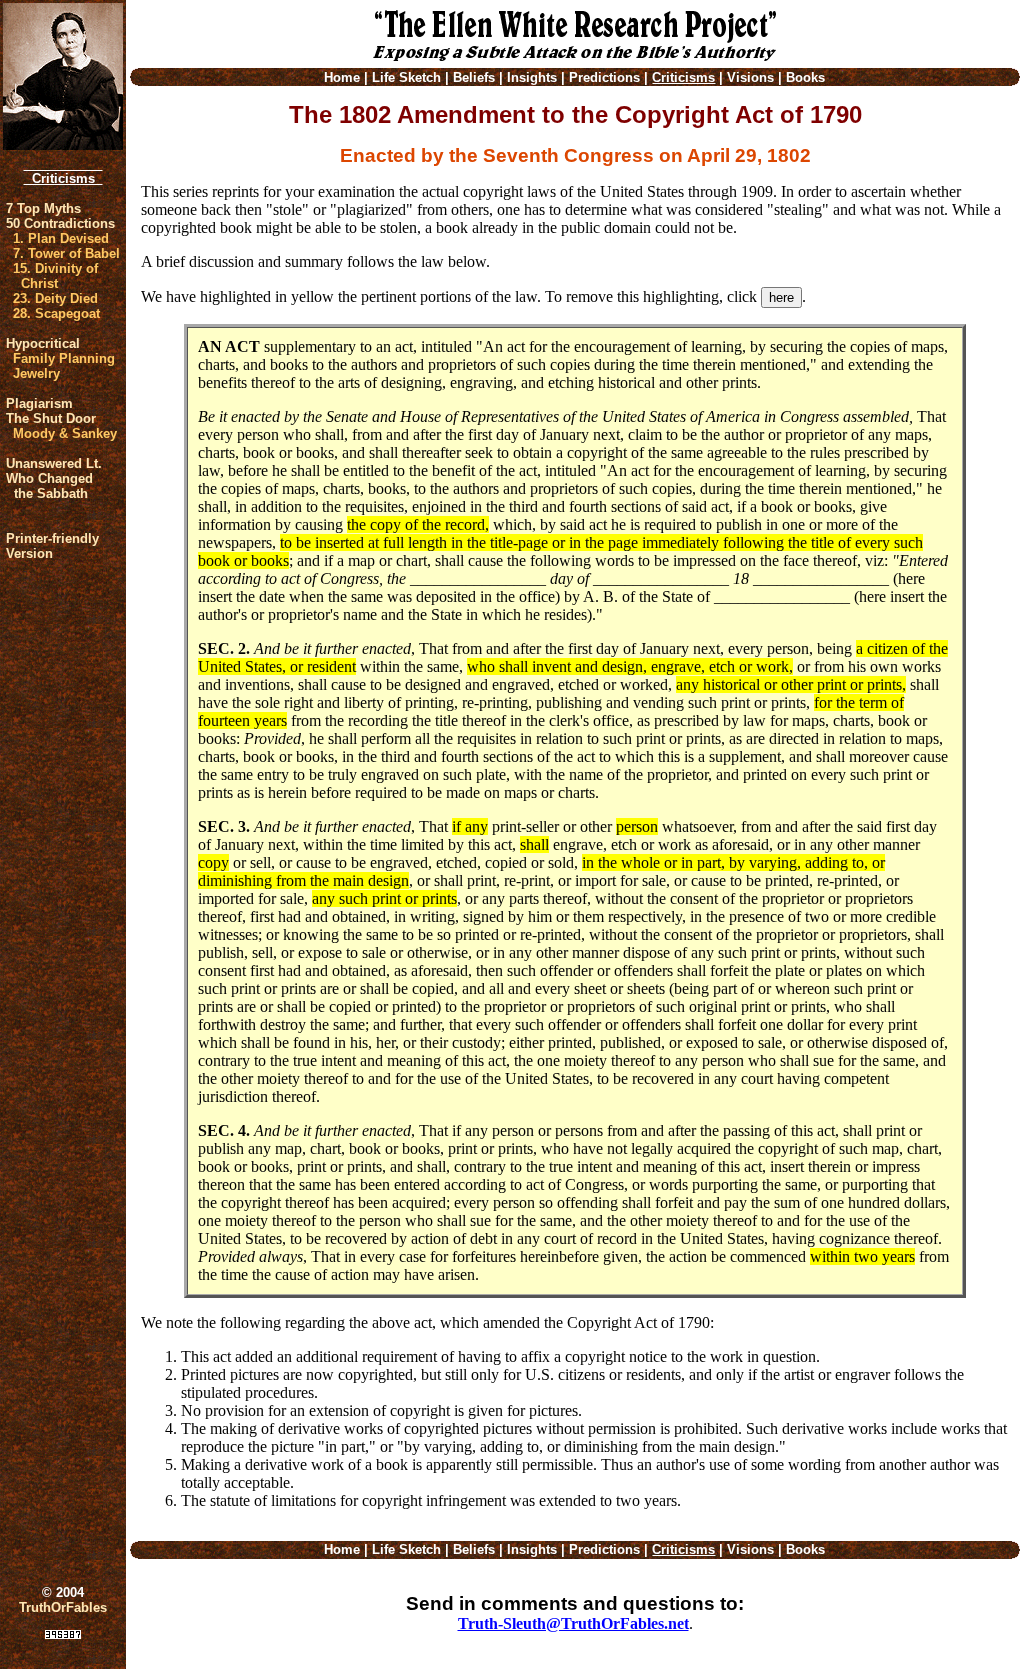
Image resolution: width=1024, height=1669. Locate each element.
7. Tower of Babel (66, 253)
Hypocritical (43, 343)
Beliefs (474, 77)
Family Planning (64, 358)
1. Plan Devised (61, 238)
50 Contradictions (60, 223)
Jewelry (36, 373)
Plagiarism (39, 403)
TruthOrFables (63, 1607)
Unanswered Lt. (54, 463)
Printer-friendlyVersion (52, 546)
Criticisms (63, 178)
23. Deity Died (55, 298)
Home (342, 77)
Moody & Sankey (65, 433)
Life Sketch (406, 77)
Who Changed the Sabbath (49, 486)
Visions (750, 77)
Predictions (604, 77)
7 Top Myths (43, 208)
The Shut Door (51, 418)
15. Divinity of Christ (55, 276)
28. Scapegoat (56, 313)
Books (805, 77)
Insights (532, 77)
